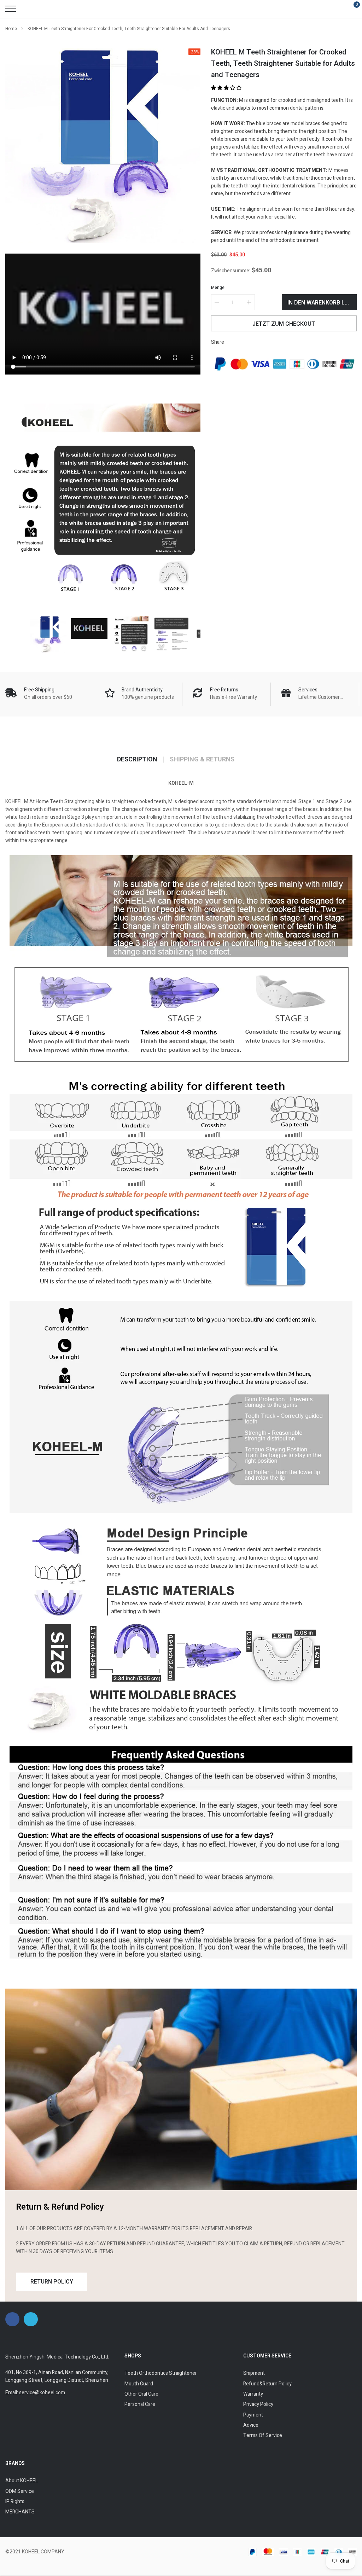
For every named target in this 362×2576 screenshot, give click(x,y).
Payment (253, 2415)
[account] (336, 9)
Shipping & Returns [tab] (202, 760)
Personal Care (140, 2404)
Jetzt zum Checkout (284, 324)
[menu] (11, 9)
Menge (218, 288)
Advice (251, 2425)
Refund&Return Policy (267, 2384)
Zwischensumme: (231, 271)
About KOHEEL (22, 2481)
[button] (227, 88)
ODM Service (20, 2491)
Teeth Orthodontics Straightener (161, 2373)
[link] (48, 634)
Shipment (254, 2373)
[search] (28, 9)
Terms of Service (263, 2435)
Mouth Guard (139, 2384)
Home (11, 29)
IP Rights (15, 2502)
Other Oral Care (141, 2394)
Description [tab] (137, 760)
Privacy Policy (258, 2404)
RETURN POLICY (52, 2282)
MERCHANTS (20, 2512)
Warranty (253, 2394)
